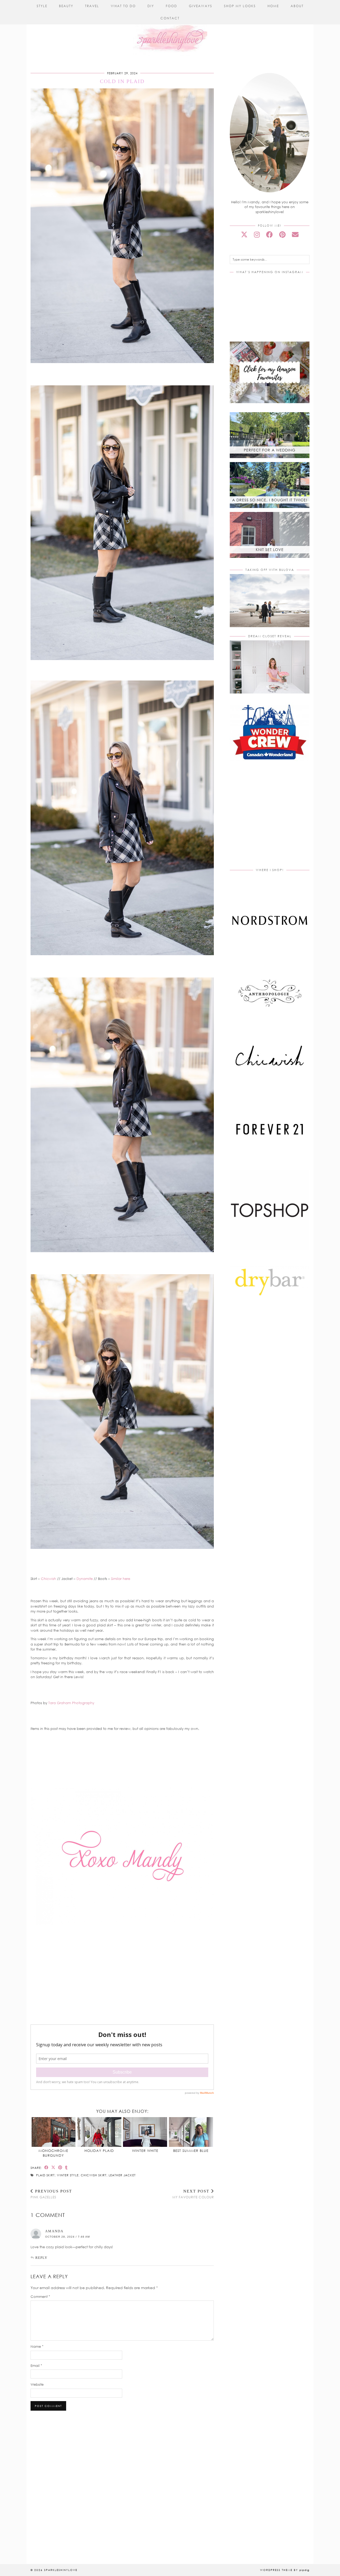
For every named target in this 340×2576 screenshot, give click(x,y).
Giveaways (201, 6)
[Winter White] (145, 2132)
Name (37, 2346)
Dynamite (85, 1579)
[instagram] (257, 234)
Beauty (66, 6)
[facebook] (269, 234)
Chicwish (48, 1579)
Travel (92, 6)
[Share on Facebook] (46, 2167)
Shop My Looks (240, 6)
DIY (151, 6)
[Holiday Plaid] (99, 2132)
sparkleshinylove (61, 2570)
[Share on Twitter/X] (53, 2167)
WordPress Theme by (285, 2570)
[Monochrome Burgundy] (54, 2132)
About (297, 6)
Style (42, 6)
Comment (40, 2297)
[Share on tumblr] (66, 2167)
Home (273, 6)
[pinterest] (282, 234)
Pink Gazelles (51, 2194)
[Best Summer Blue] (191, 2132)
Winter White (145, 2151)
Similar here (121, 1579)
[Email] (295, 234)
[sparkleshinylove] (170, 28)
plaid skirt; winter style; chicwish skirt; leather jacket (86, 2175)
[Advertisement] (274, 820)
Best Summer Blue (191, 2151)
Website (37, 2384)
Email (36, 2366)
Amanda (54, 2231)
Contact (170, 18)
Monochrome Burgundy (53, 2153)
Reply (41, 2258)
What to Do (123, 6)
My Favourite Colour (193, 2194)
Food (171, 6)
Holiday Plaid (99, 2151)
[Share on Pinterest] (60, 2167)
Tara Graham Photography (71, 1703)
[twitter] (244, 234)
